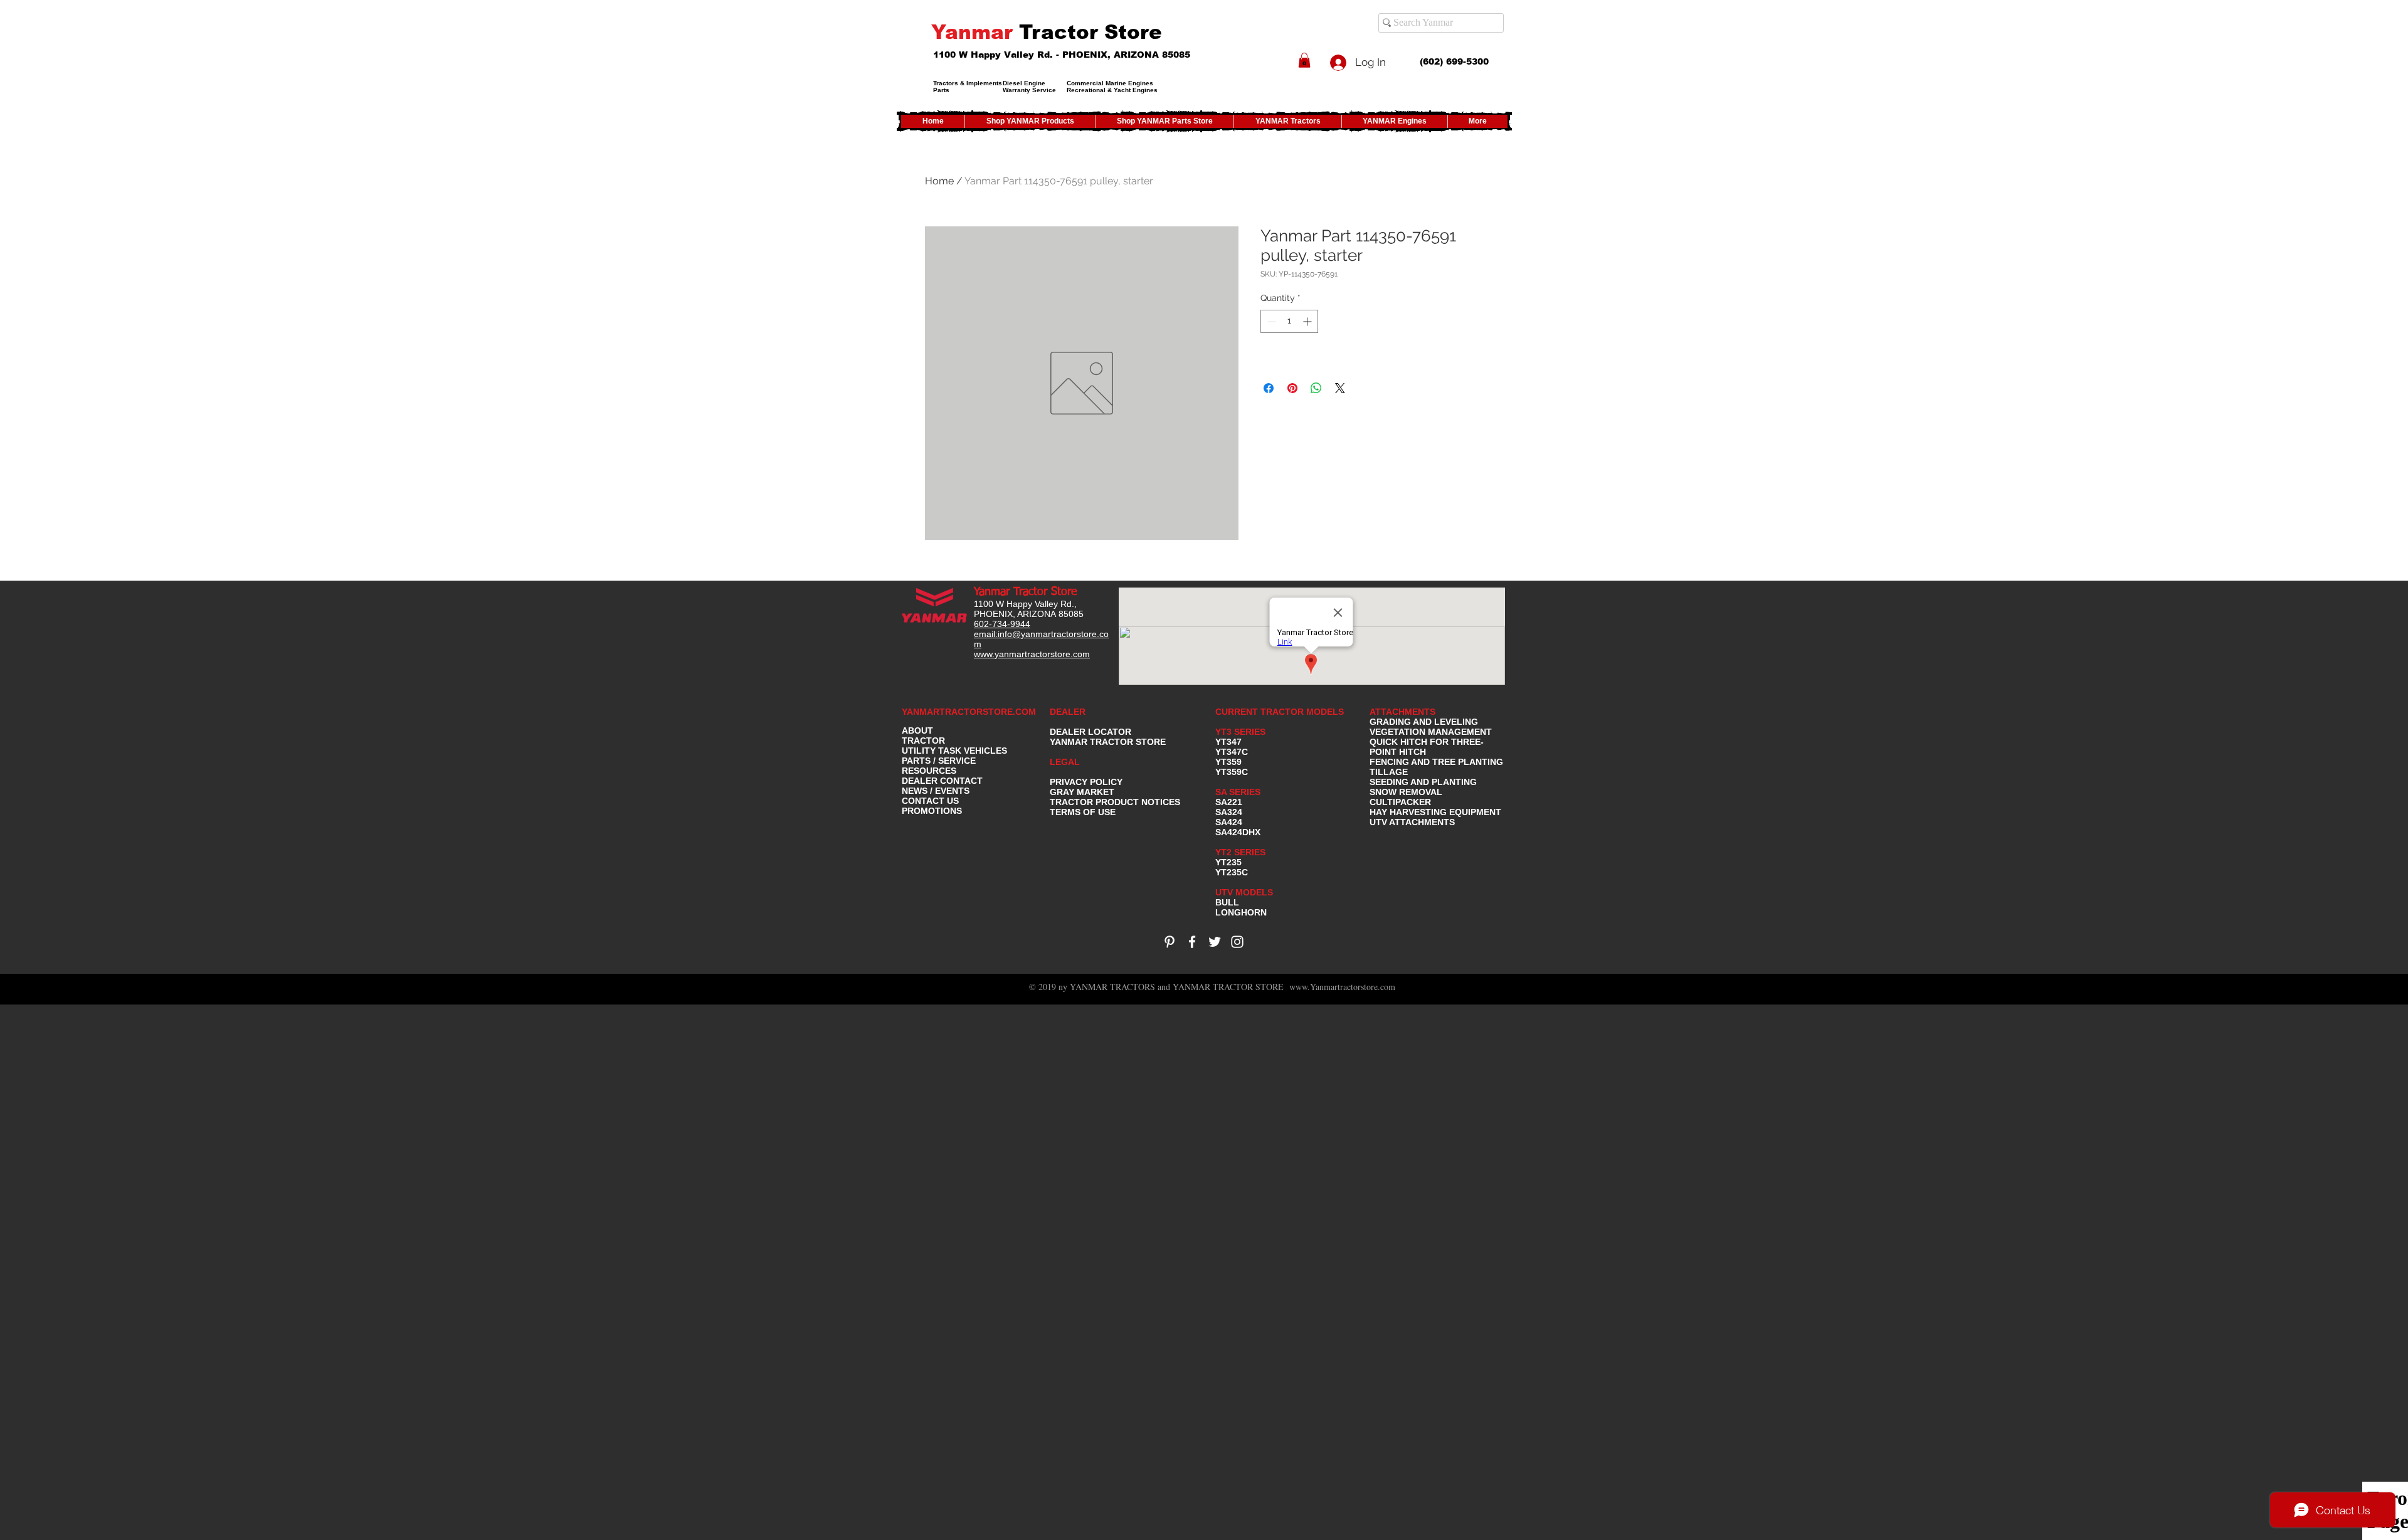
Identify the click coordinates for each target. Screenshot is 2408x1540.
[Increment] (1308, 321)
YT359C (1232, 772)
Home (939, 181)
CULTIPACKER (1400, 802)
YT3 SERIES (1240, 732)
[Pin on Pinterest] (1292, 388)
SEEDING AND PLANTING (1423, 782)
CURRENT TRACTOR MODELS (1281, 712)
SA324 (1229, 812)
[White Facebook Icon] (1192, 942)
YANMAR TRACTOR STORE (1108, 742)
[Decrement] (1270, 321)
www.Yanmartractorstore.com (1342, 987)
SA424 (1229, 822)
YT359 (1228, 762)
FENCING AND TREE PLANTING (1436, 762)
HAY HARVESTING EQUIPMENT (1435, 812)
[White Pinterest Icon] (1170, 942)
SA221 (1229, 802)
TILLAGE (1389, 772)
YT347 (1228, 742)
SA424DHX (1238, 832)
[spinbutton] (1289, 321)
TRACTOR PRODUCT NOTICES (1115, 802)
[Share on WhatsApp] (1316, 388)
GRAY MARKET (1082, 792)
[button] (1304, 60)
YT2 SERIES (1240, 852)
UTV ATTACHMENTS (1412, 822)
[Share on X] (1340, 388)
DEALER (1068, 712)
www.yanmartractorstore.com (1032, 654)
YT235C (1232, 872)
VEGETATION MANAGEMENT (1431, 732)
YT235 (1228, 862)
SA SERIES (1238, 792)
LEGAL (1065, 762)
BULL (1227, 902)
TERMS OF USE (1083, 812)
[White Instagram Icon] (1237, 942)
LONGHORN (1241, 912)
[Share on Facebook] (1269, 388)
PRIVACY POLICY (1086, 782)
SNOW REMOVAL (1406, 792)
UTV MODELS (1244, 892)
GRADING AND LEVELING (1424, 722)
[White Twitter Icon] (1215, 942)
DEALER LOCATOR (1090, 732)
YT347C (1232, 752)
